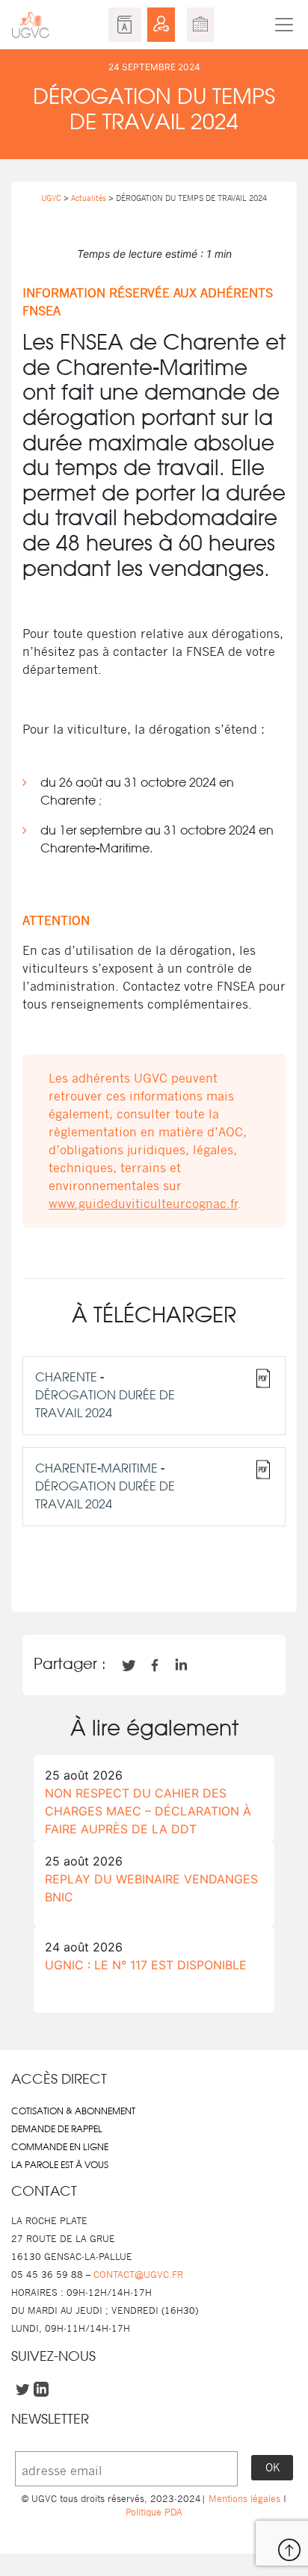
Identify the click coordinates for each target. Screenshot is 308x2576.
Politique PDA (154, 2512)
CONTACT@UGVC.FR (138, 2275)
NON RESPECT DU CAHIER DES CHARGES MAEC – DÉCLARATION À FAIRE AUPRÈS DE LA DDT (148, 1811)
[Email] (179, 1572)
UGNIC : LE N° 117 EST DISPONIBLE (146, 1965)
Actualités (89, 198)
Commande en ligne (60, 2147)
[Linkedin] (154, 1572)
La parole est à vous (60, 2165)
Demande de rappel (57, 2129)
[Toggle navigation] (284, 25)
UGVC (51, 198)
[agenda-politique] (200, 25)
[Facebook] (103, 1572)
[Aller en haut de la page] (289, 2550)
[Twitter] (129, 1572)
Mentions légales (244, 2499)
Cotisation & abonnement (73, 2111)
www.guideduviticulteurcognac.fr (143, 1204)
